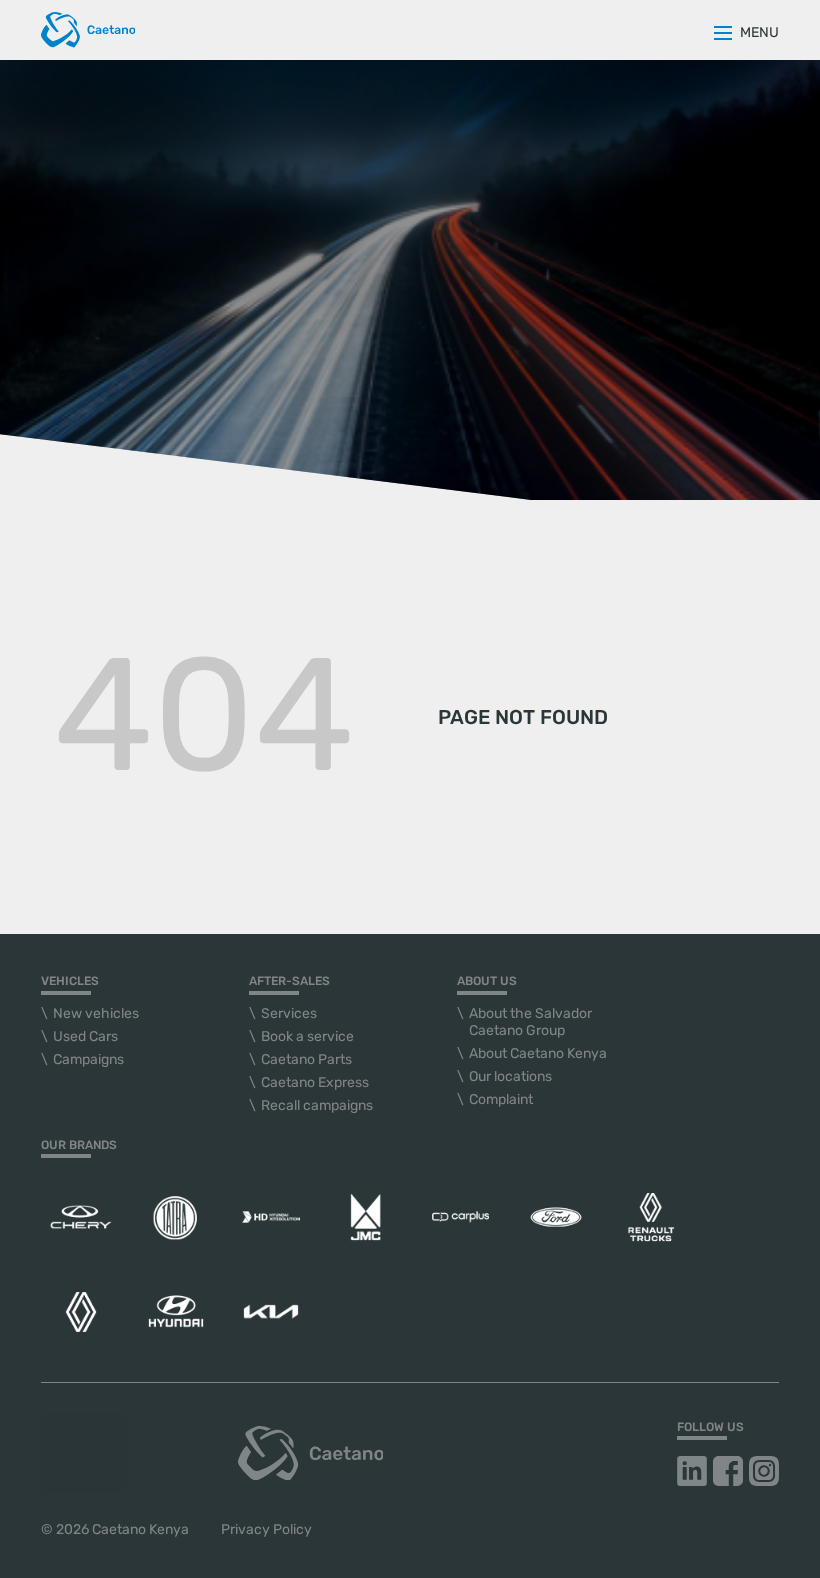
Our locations (510, 1076)
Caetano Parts (306, 1059)
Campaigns (88, 1059)
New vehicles (96, 1013)
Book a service (307, 1036)
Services (289, 1013)
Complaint (501, 1099)
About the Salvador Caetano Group (530, 1022)
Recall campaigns (317, 1105)
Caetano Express (315, 1082)
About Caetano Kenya (538, 1053)
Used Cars (85, 1036)
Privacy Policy (266, 1529)
